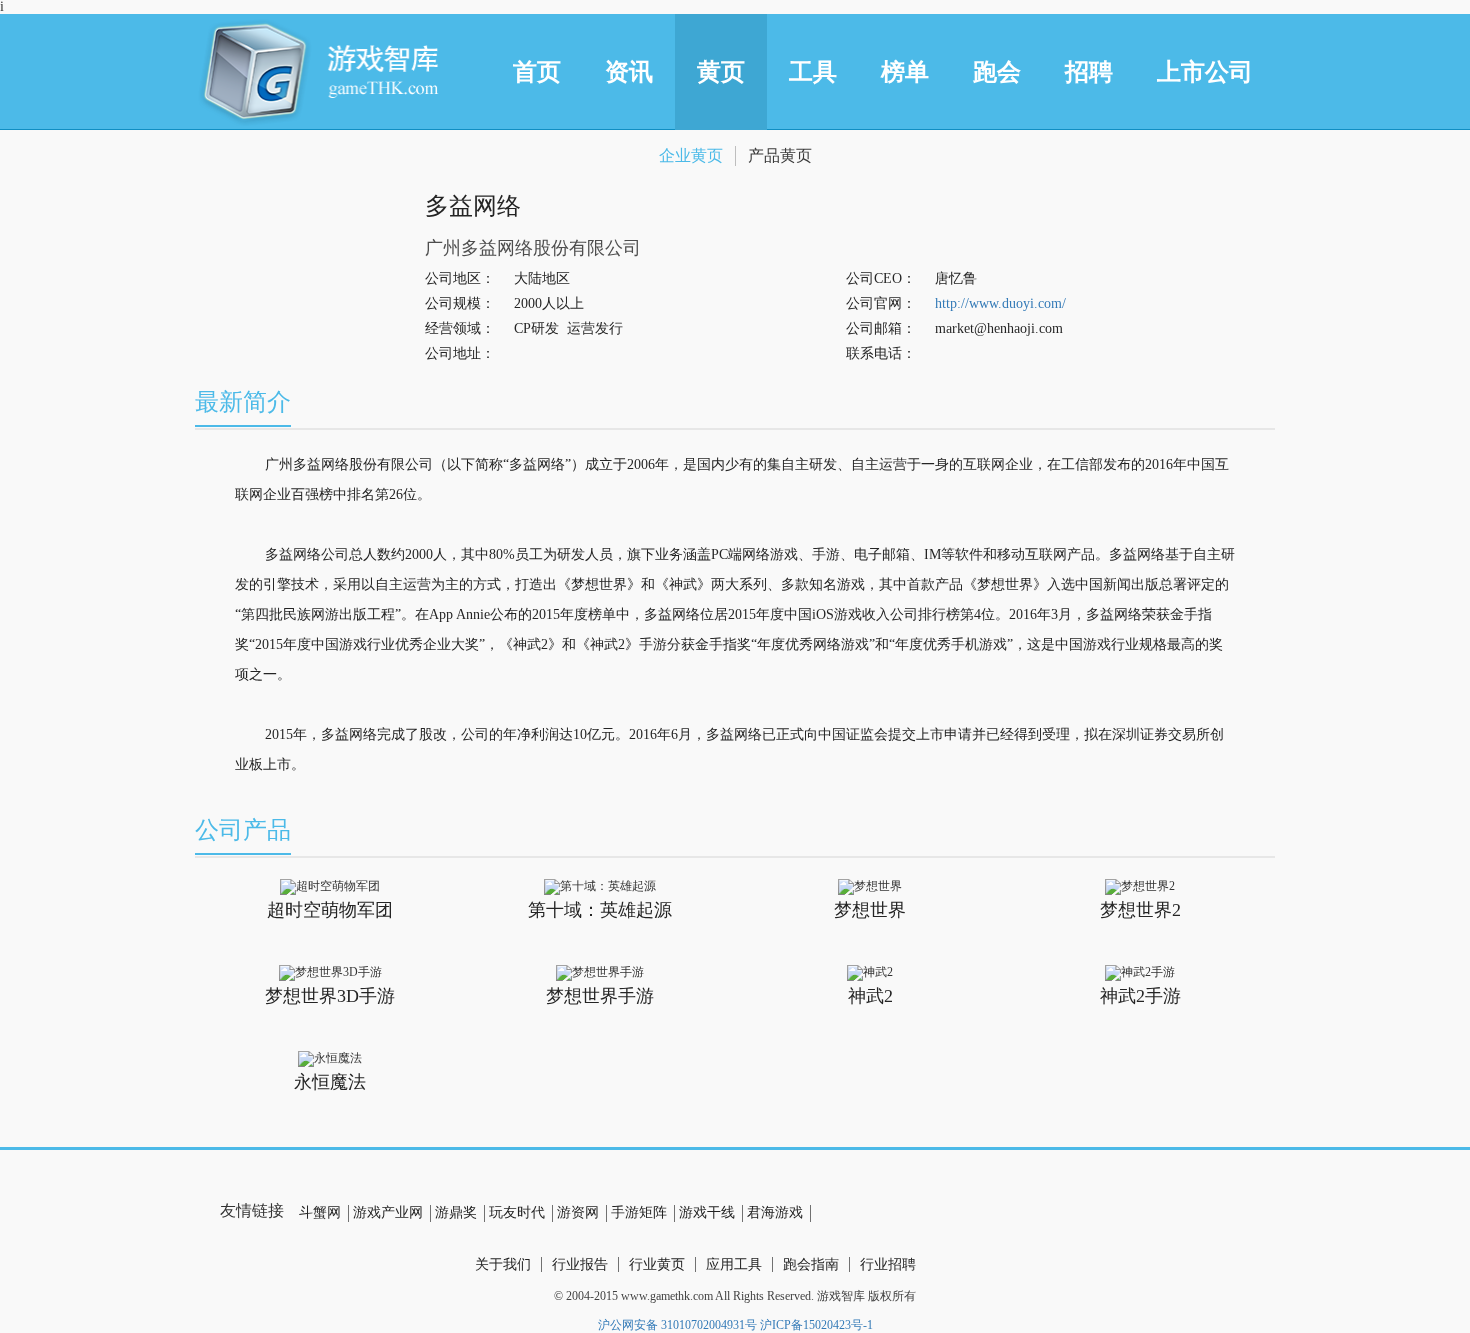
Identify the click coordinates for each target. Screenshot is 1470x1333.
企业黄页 (691, 155)
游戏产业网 (388, 1212)
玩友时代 (517, 1212)
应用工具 (734, 1264)
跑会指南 (811, 1264)
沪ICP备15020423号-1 (816, 1325)
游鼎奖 (456, 1212)
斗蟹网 (320, 1212)
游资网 (578, 1212)
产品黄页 (780, 155)
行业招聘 (888, 1264)
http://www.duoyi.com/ (1000, 303)
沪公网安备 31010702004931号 (677, 1325)
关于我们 (503, 1264)
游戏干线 (707, 1212)
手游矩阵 (639, 1212)
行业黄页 (657, 1264)
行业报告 (580, 1264)
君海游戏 (775, 1212)
